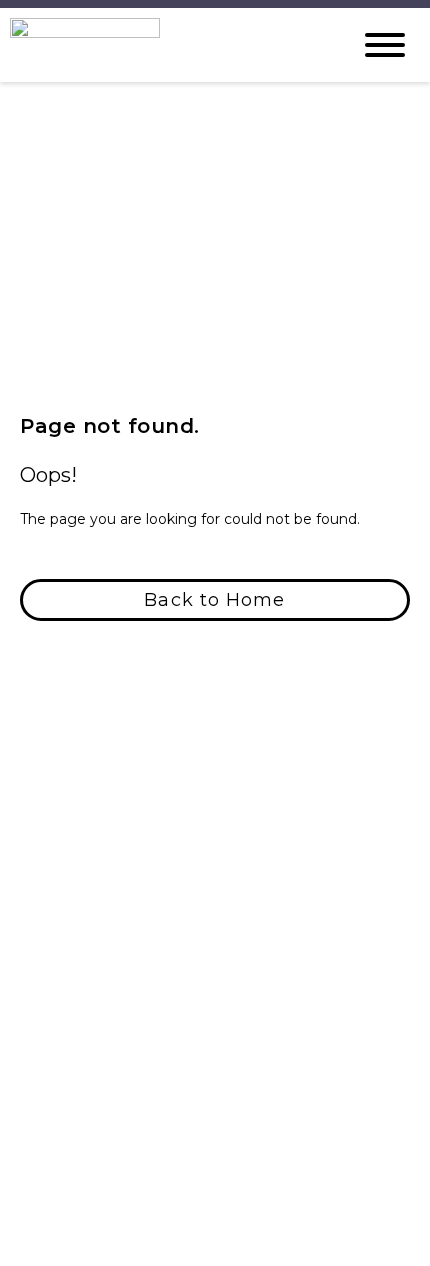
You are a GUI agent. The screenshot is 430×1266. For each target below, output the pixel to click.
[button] (215, 600)
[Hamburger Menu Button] (385, 45)
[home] (165, 45)
